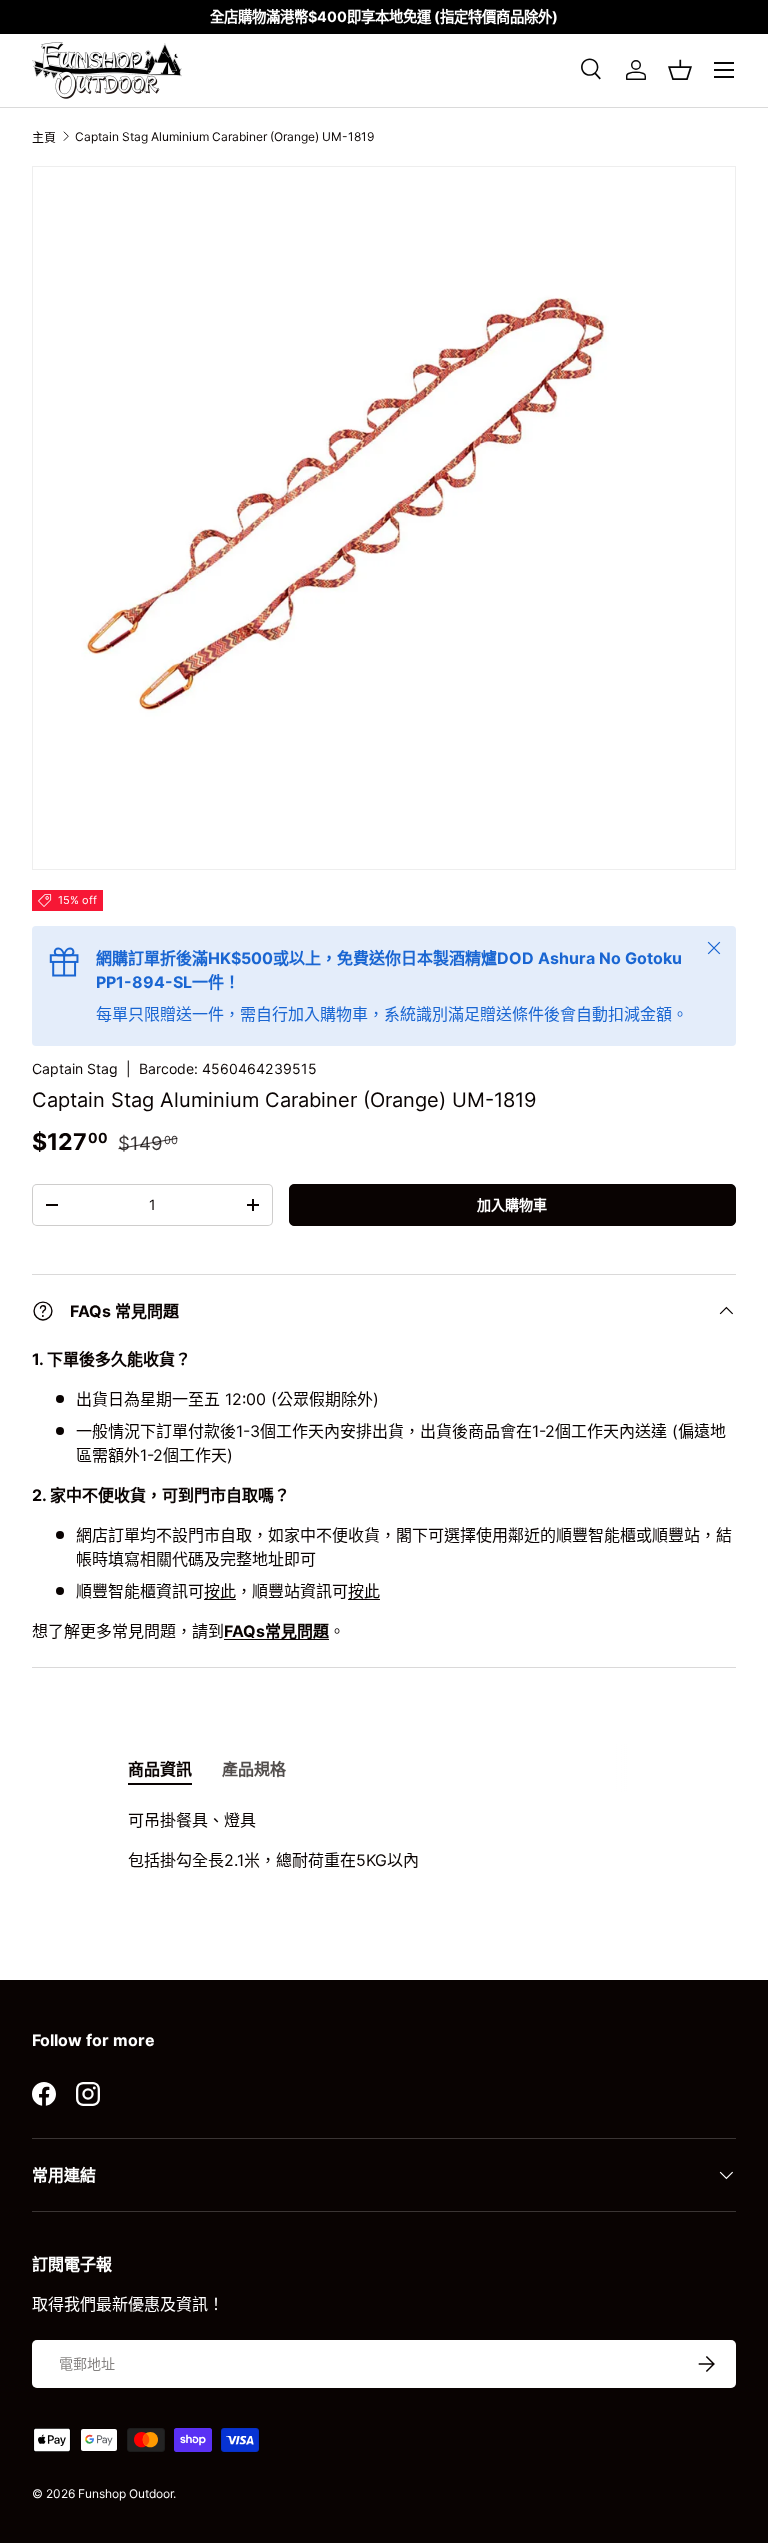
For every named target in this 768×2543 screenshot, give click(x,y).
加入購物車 (512, 1204)
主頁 (44, 137)
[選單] (724, 70)
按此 (220, 1591)
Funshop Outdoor (125, 2493)
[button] (680, 70)
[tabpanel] (384, 1840)
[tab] (160, 1768)
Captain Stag (75, 1068)
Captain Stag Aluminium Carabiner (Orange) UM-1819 (224, 136)
